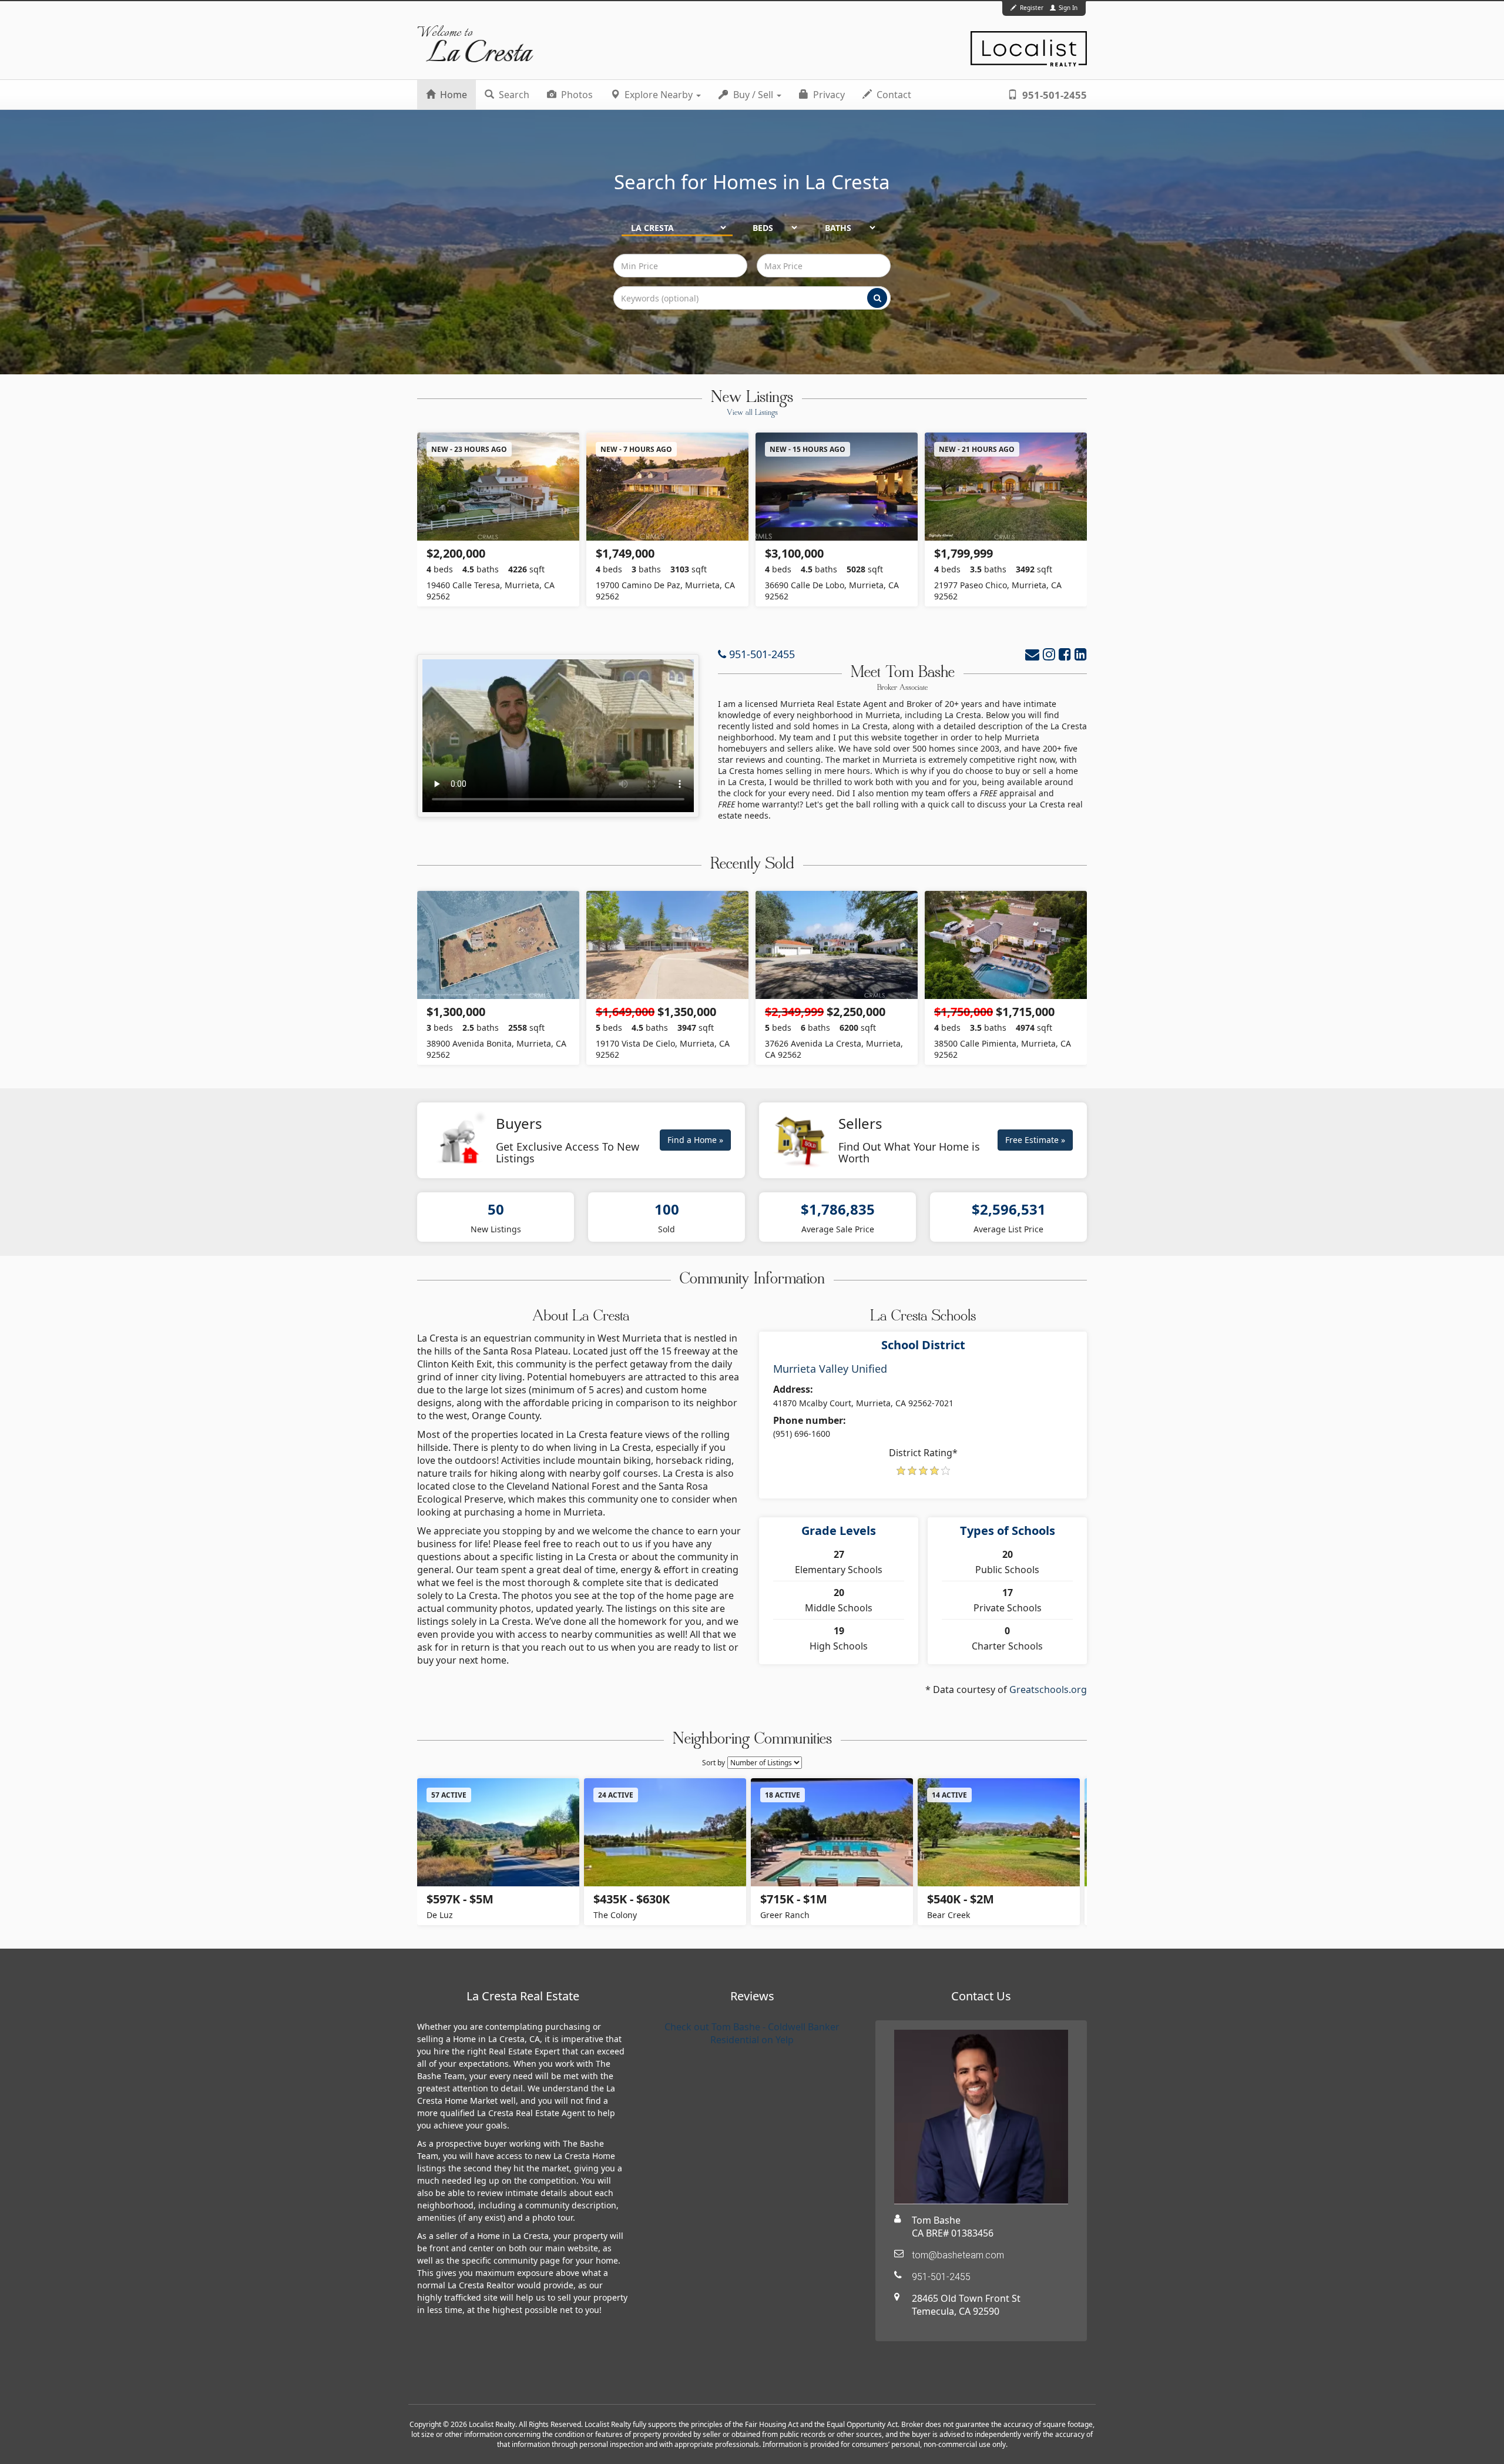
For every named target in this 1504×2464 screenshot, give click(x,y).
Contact (893, 95)
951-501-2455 (1053, 95)
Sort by (714, 1763)
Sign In (1067, 8)
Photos (576, 95)
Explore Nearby (659, 95)
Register (1032, 8)
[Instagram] (1049, 654)
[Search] (877, 298)
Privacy (828, 95)
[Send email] (1032, 654)
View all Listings (752, 413)
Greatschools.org (1048, 1689)
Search (513, 95)
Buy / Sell (753, 95)
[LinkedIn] (1081, 654)
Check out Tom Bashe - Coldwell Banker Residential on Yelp (752, 2033)
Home (452, 95)
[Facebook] (1065, 654)
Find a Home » (695, 1140)
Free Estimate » (1035, 1140)
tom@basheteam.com (958, 2255)
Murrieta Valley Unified (830, 1369)
